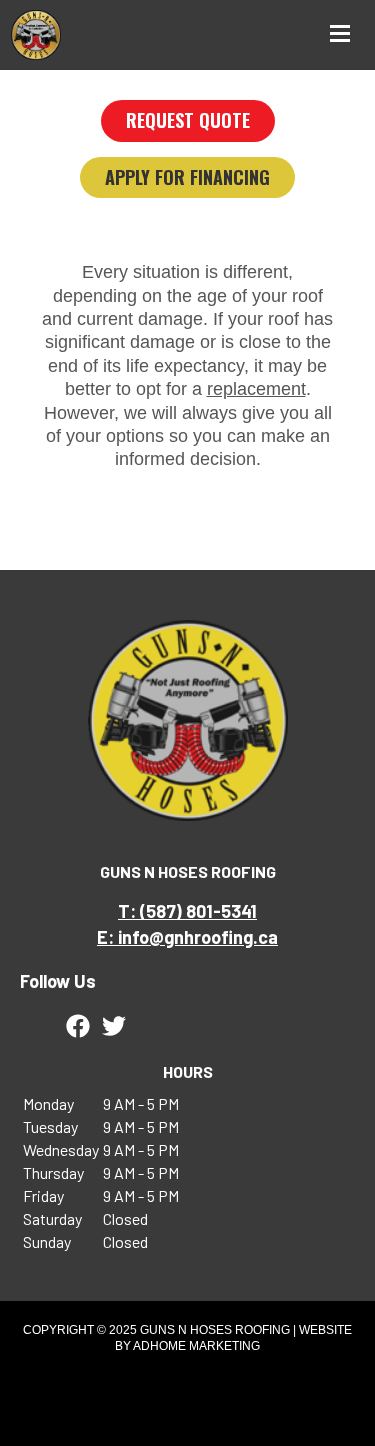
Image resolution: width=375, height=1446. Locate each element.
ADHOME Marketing (196, 1346)
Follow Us (58, 981)
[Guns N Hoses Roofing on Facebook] (78, 1026)
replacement (256, 389)
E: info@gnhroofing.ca (187, 937)
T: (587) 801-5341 (187, 911)
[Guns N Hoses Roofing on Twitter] (114, 1026)
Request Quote (188, 120)
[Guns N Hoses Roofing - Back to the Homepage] (36, 35)
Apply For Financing (187, 177)
